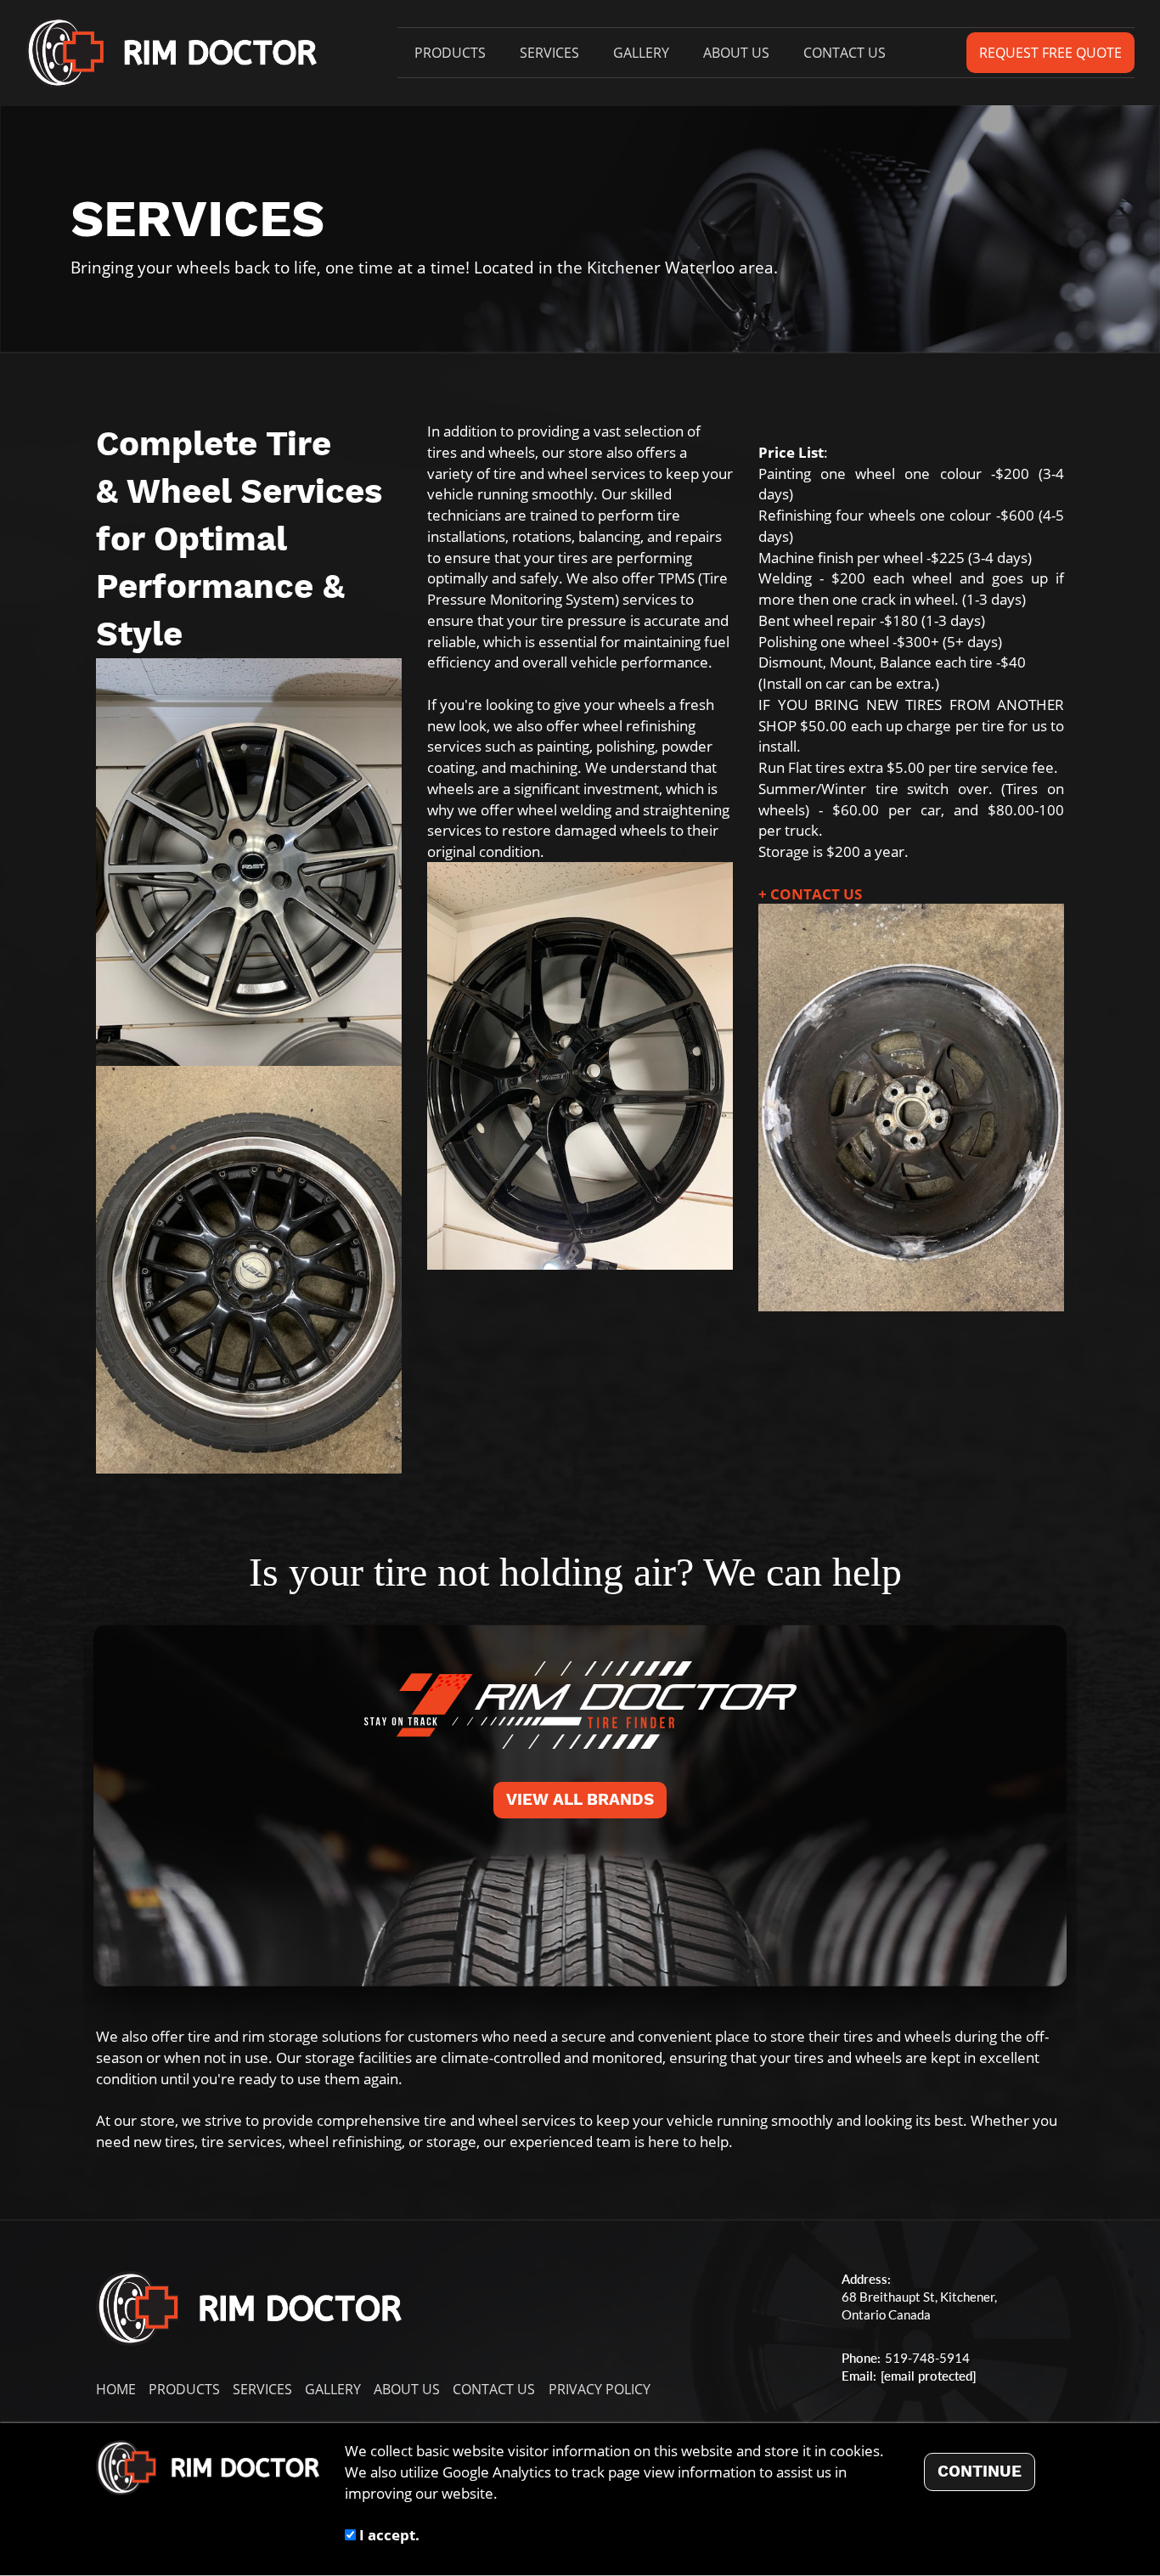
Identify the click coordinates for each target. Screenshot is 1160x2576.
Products (450, 53)
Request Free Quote (1050, 53)
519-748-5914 (927, 2358)
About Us (736, 53)
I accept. (388, 2534)
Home (116, 2389)
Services (549, 53)
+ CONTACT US (810, 893)
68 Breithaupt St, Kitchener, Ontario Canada (919, 2306)
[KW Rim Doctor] (171, 53)
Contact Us (845, 53)
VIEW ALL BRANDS (580, 1800)
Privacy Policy (600, 2389)
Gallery (641, 53)
